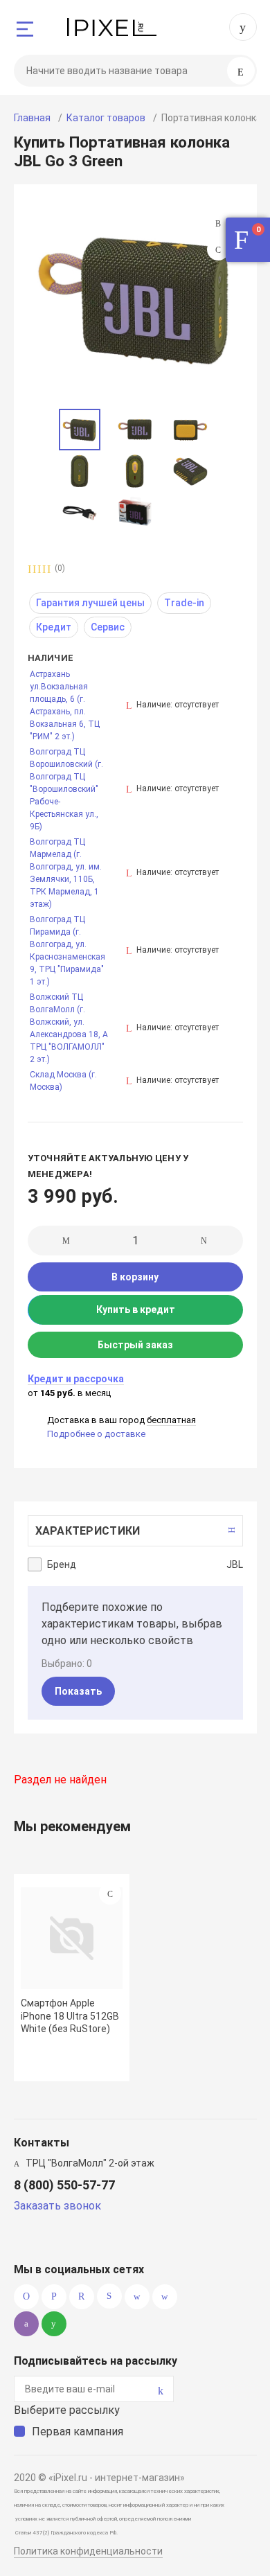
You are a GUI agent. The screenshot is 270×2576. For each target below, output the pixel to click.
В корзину (135, 1277)
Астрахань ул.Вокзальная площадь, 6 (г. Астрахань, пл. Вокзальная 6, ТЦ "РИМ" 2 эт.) (65, 705)
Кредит (54, 627)
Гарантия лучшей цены (90, 603)
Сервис (108, 627)
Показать (78, 1691)
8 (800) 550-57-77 (243, 27)
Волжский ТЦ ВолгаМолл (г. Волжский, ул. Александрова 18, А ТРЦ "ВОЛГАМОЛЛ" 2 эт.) (69, 1028)
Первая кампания (78, 2432)
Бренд (62, 1564)
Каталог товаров (106, 118)
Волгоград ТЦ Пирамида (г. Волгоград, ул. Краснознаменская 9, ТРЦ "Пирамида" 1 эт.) (67, 951)
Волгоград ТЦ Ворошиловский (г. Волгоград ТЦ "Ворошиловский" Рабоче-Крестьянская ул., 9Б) (66, 789)
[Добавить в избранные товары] (110, 1894)
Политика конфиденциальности (88, 2551)
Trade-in (184, 603)
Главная (32, 118)
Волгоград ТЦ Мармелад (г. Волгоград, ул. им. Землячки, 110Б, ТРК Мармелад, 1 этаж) (66, 873)
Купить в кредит (136, 1309)
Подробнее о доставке (96, 1434)
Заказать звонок (57, 2206)
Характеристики (88, 1531)
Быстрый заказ (135, 1345)
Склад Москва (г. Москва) (63, 1081)
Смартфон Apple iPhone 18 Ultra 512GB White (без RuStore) (70, 2015)
